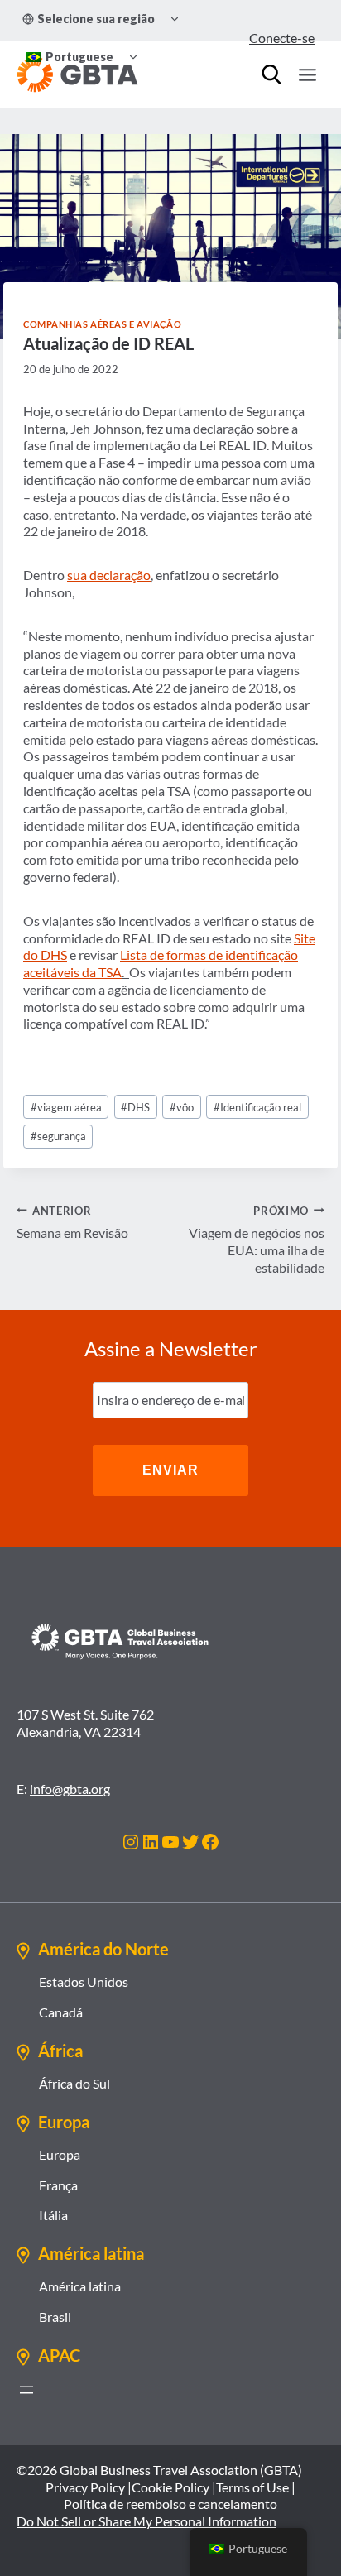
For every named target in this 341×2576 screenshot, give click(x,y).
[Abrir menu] (26, 2390)
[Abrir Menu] (307, 74)
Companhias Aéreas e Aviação (102, 324)
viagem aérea (66, 1107)
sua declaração (109, 575)
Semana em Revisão (72, 1223)
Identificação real (257, 1107)
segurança (58, 1136)
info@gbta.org (70, 1789)
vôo (182, 1107)
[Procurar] (271, 74)
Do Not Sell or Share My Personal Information (146, 2521)
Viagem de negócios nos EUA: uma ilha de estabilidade (257, 1240)
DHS (135, 1107)
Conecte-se (282, 38)
